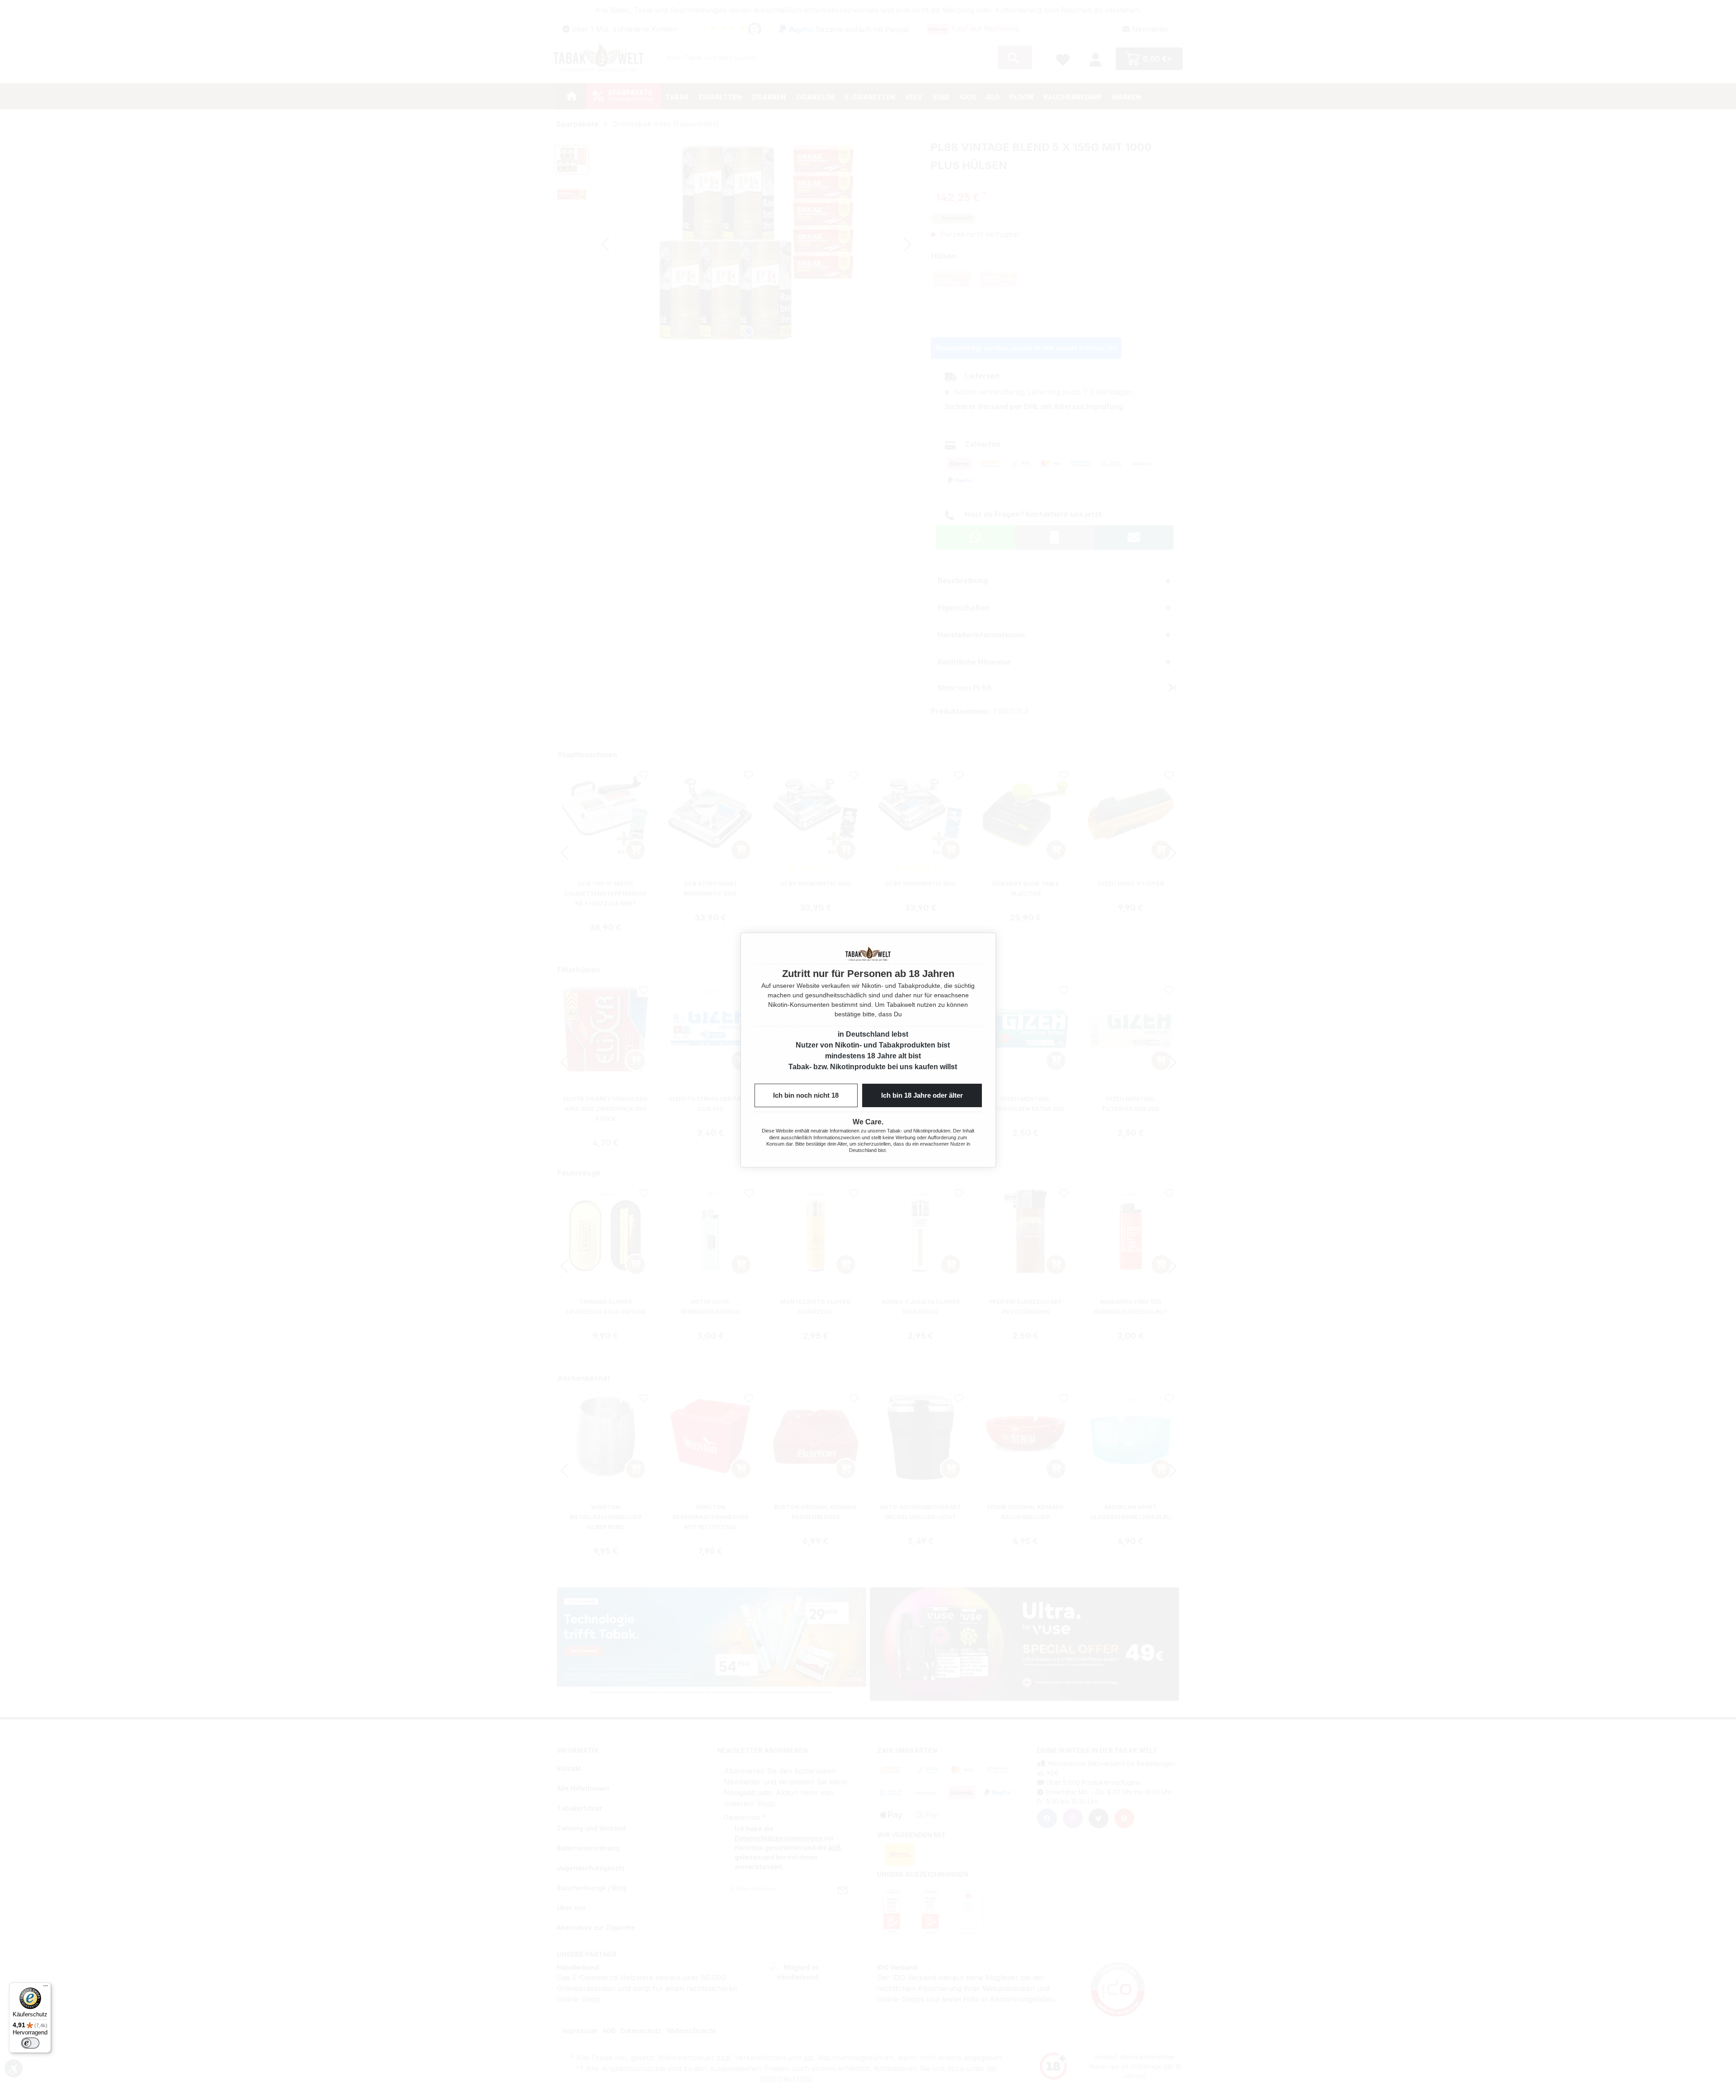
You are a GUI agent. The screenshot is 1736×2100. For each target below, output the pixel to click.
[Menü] (46, 1988)
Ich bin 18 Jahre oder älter (922, 1095)
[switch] (30, 2043)
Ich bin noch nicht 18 (806, 1095)
